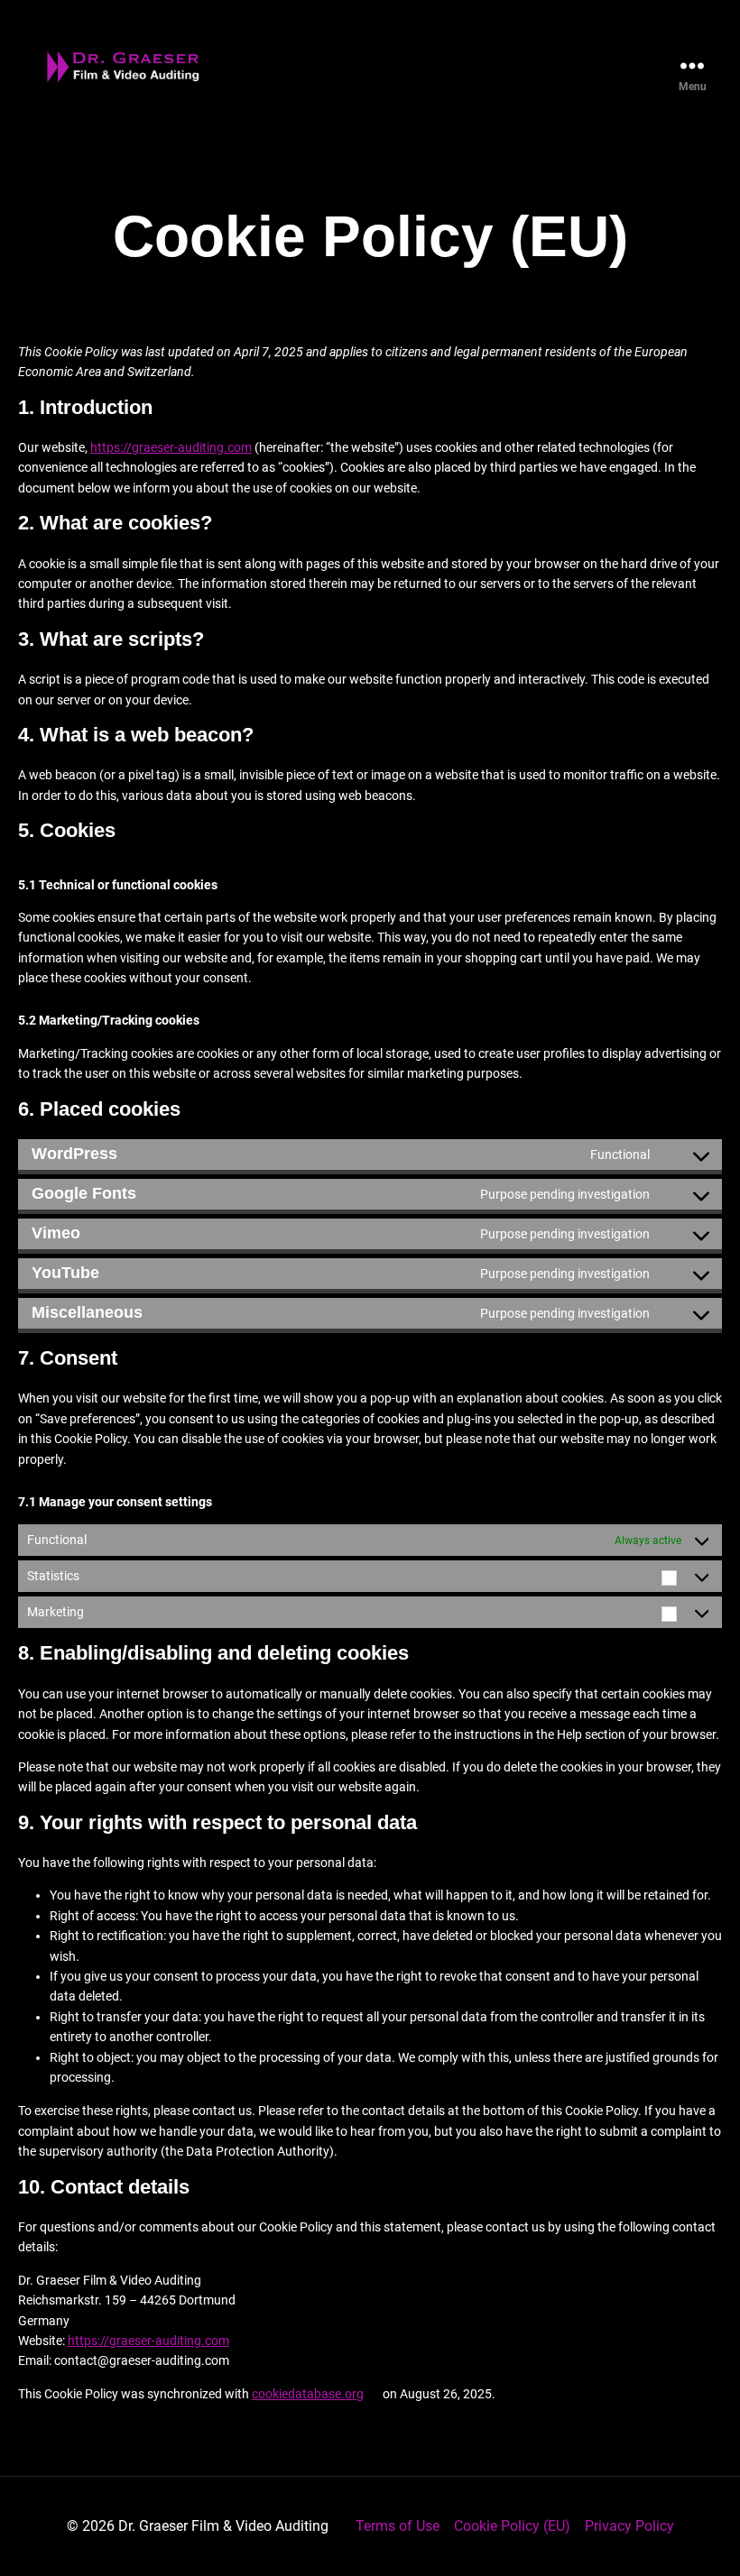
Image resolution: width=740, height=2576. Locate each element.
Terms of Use (398, 2526)
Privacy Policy (629, 2526)
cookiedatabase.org (308, 2394)
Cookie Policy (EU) (512, 2526)
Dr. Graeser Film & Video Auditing (223, 2526)
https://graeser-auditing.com (171, 447)
